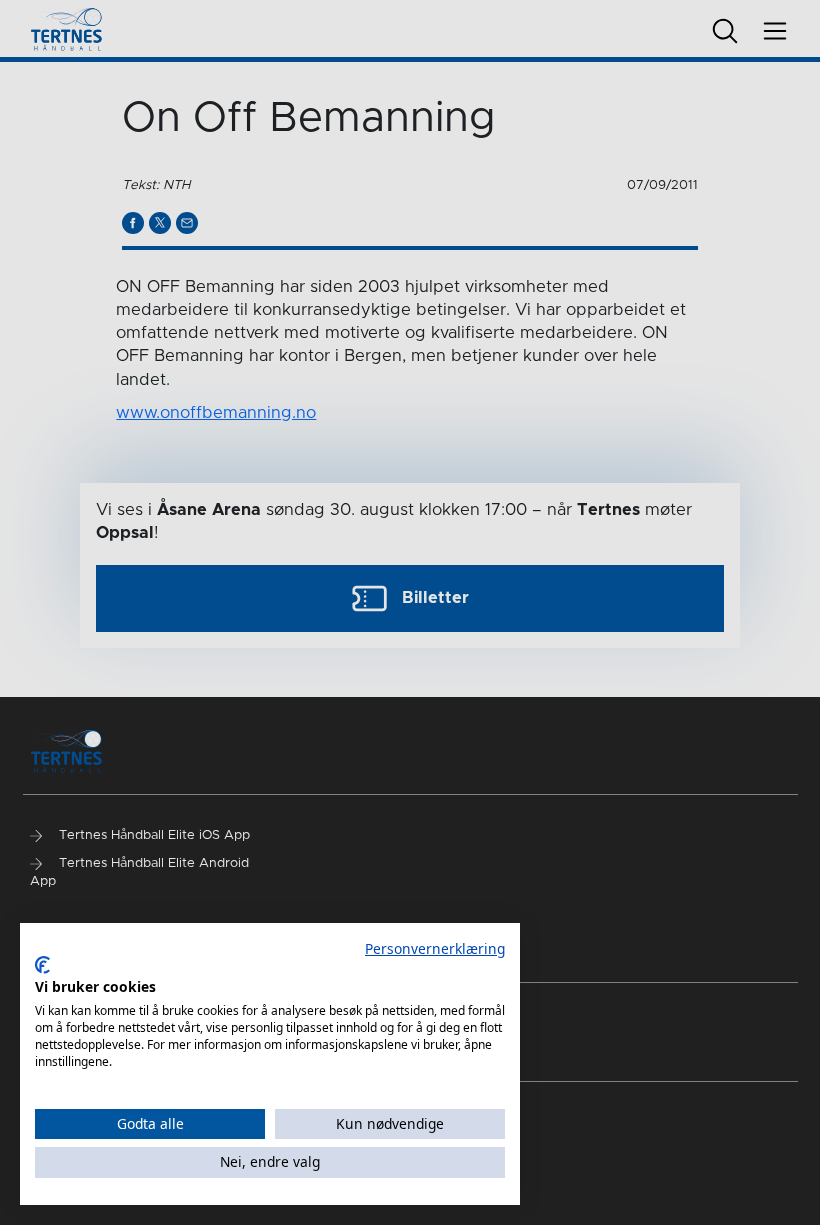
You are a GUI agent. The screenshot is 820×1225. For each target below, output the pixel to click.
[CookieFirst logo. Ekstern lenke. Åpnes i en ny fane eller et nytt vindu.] (42, 965)
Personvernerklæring (435, 948)
